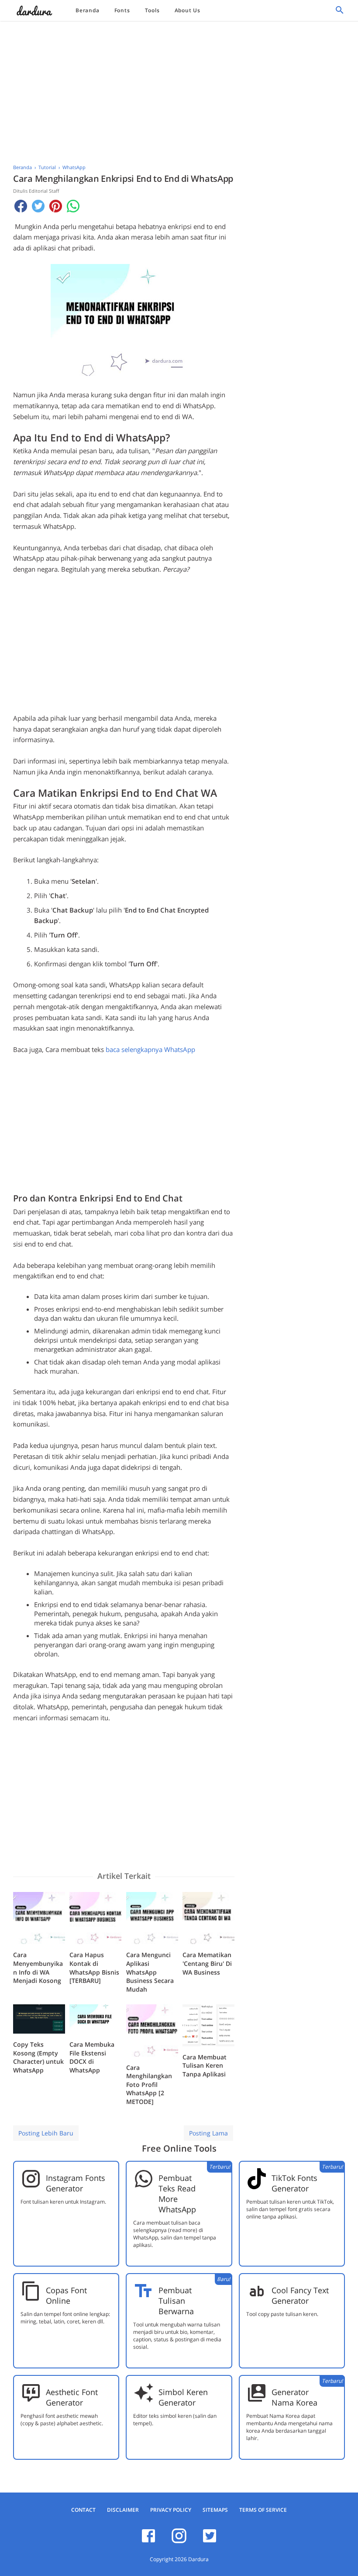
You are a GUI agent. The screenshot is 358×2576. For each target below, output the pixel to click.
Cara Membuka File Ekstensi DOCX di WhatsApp (92, 2057)
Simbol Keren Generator (183, 2397)
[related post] (39, 1918)
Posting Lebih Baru (46, 2133)
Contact (83, 2510)
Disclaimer (123, 2510)
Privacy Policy (171, 2510)
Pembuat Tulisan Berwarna (176, 2301)
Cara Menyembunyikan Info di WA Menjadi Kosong (38, 1968)
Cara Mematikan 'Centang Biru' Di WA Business (207, 1963)
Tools (152, 10)
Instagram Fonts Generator (76, 2183)
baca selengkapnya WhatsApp (150, 1049)
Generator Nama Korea (294, 2397)
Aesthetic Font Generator (72, 2397)
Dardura (198, 2559)
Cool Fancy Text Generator (300, 2295)
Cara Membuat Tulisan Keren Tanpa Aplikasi (205, 2066)
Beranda (88, 10)
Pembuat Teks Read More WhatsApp (177, 2194)
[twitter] (210, 2541)
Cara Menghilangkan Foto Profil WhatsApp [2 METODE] (149, 2085)
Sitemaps (215, 2510)
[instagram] (179, 2541)
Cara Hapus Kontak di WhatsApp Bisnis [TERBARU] (94, 1968)
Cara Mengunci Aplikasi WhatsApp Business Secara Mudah (150, 1972)
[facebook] (148, 2541)
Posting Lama (208, 2133)
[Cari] (340, 12)
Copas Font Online (66, 2295)
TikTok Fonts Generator (294, 2183)
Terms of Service (263, 2510)
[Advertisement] (179, 90)
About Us (188, 10)
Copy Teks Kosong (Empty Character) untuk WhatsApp (38, 2057)
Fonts (122, 10)
